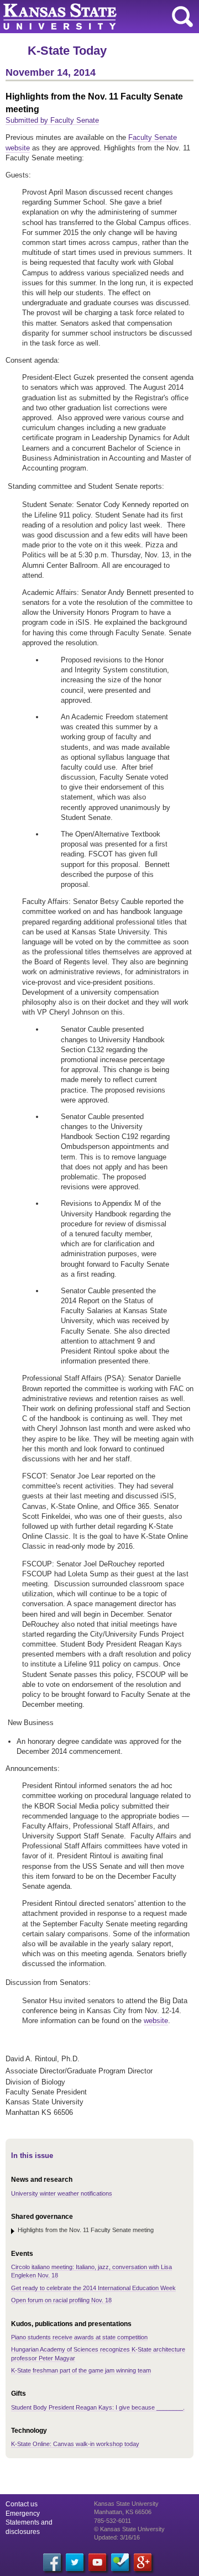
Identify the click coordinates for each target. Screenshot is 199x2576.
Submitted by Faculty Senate (52, 120)
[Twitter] (75, 2562)
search (182, 17)
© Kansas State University (129, 2529)
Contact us (22, 2504)
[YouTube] (97, 2562)
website (156, 2021)
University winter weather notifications (62, 2193)
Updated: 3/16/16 (117, 2537)
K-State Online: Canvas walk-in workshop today (75, 2444)
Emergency (23, 2514)
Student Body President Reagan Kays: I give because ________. (98, 2407)
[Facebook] (52, 2562)
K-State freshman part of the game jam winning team (81, 2370)
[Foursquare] (120, 2562)
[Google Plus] (143, 2562)
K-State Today (67, 51)
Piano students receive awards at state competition (79, 2337)
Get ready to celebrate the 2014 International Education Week (93, 2288)
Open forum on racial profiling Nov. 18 (61, 2300)
